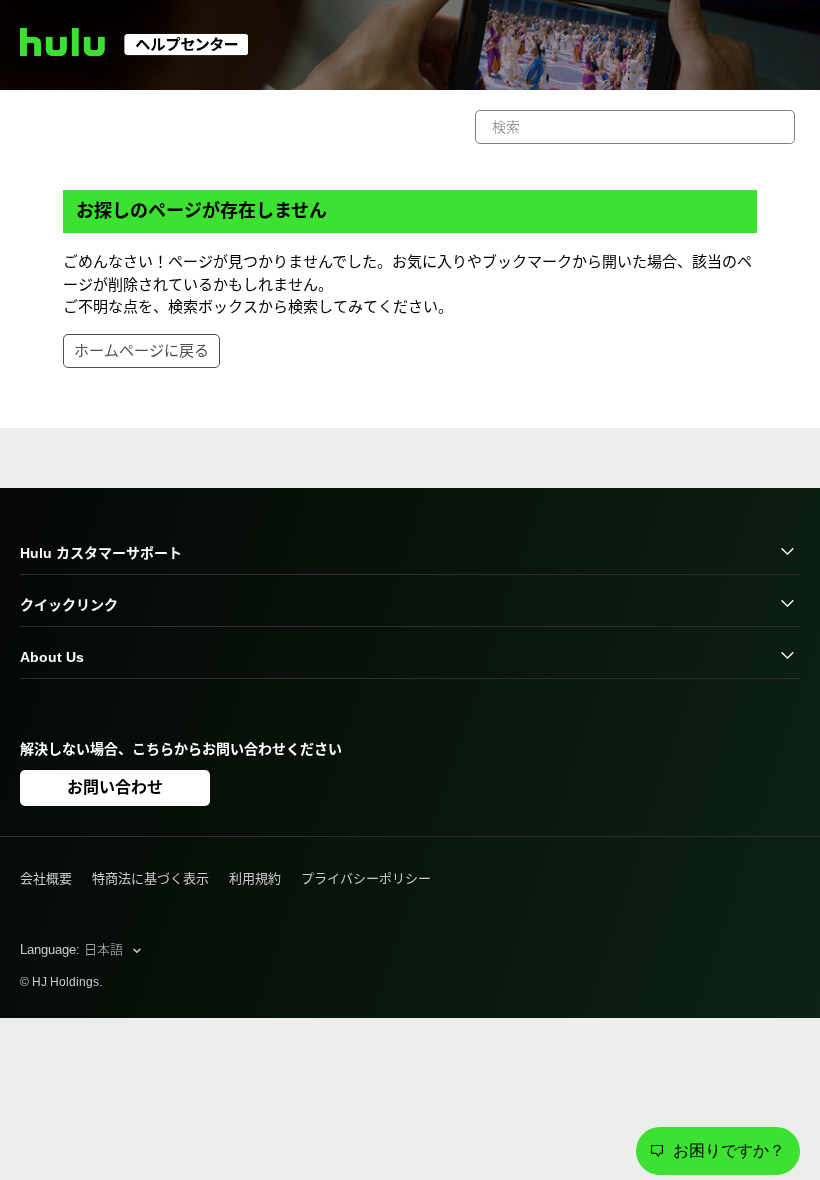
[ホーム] (143, 50)
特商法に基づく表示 (150, 878)
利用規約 (255, 878)
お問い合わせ (115, 787)
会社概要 (46, 878)
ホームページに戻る (141, 350)
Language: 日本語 (73, 949)
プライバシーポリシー (366, 878)
